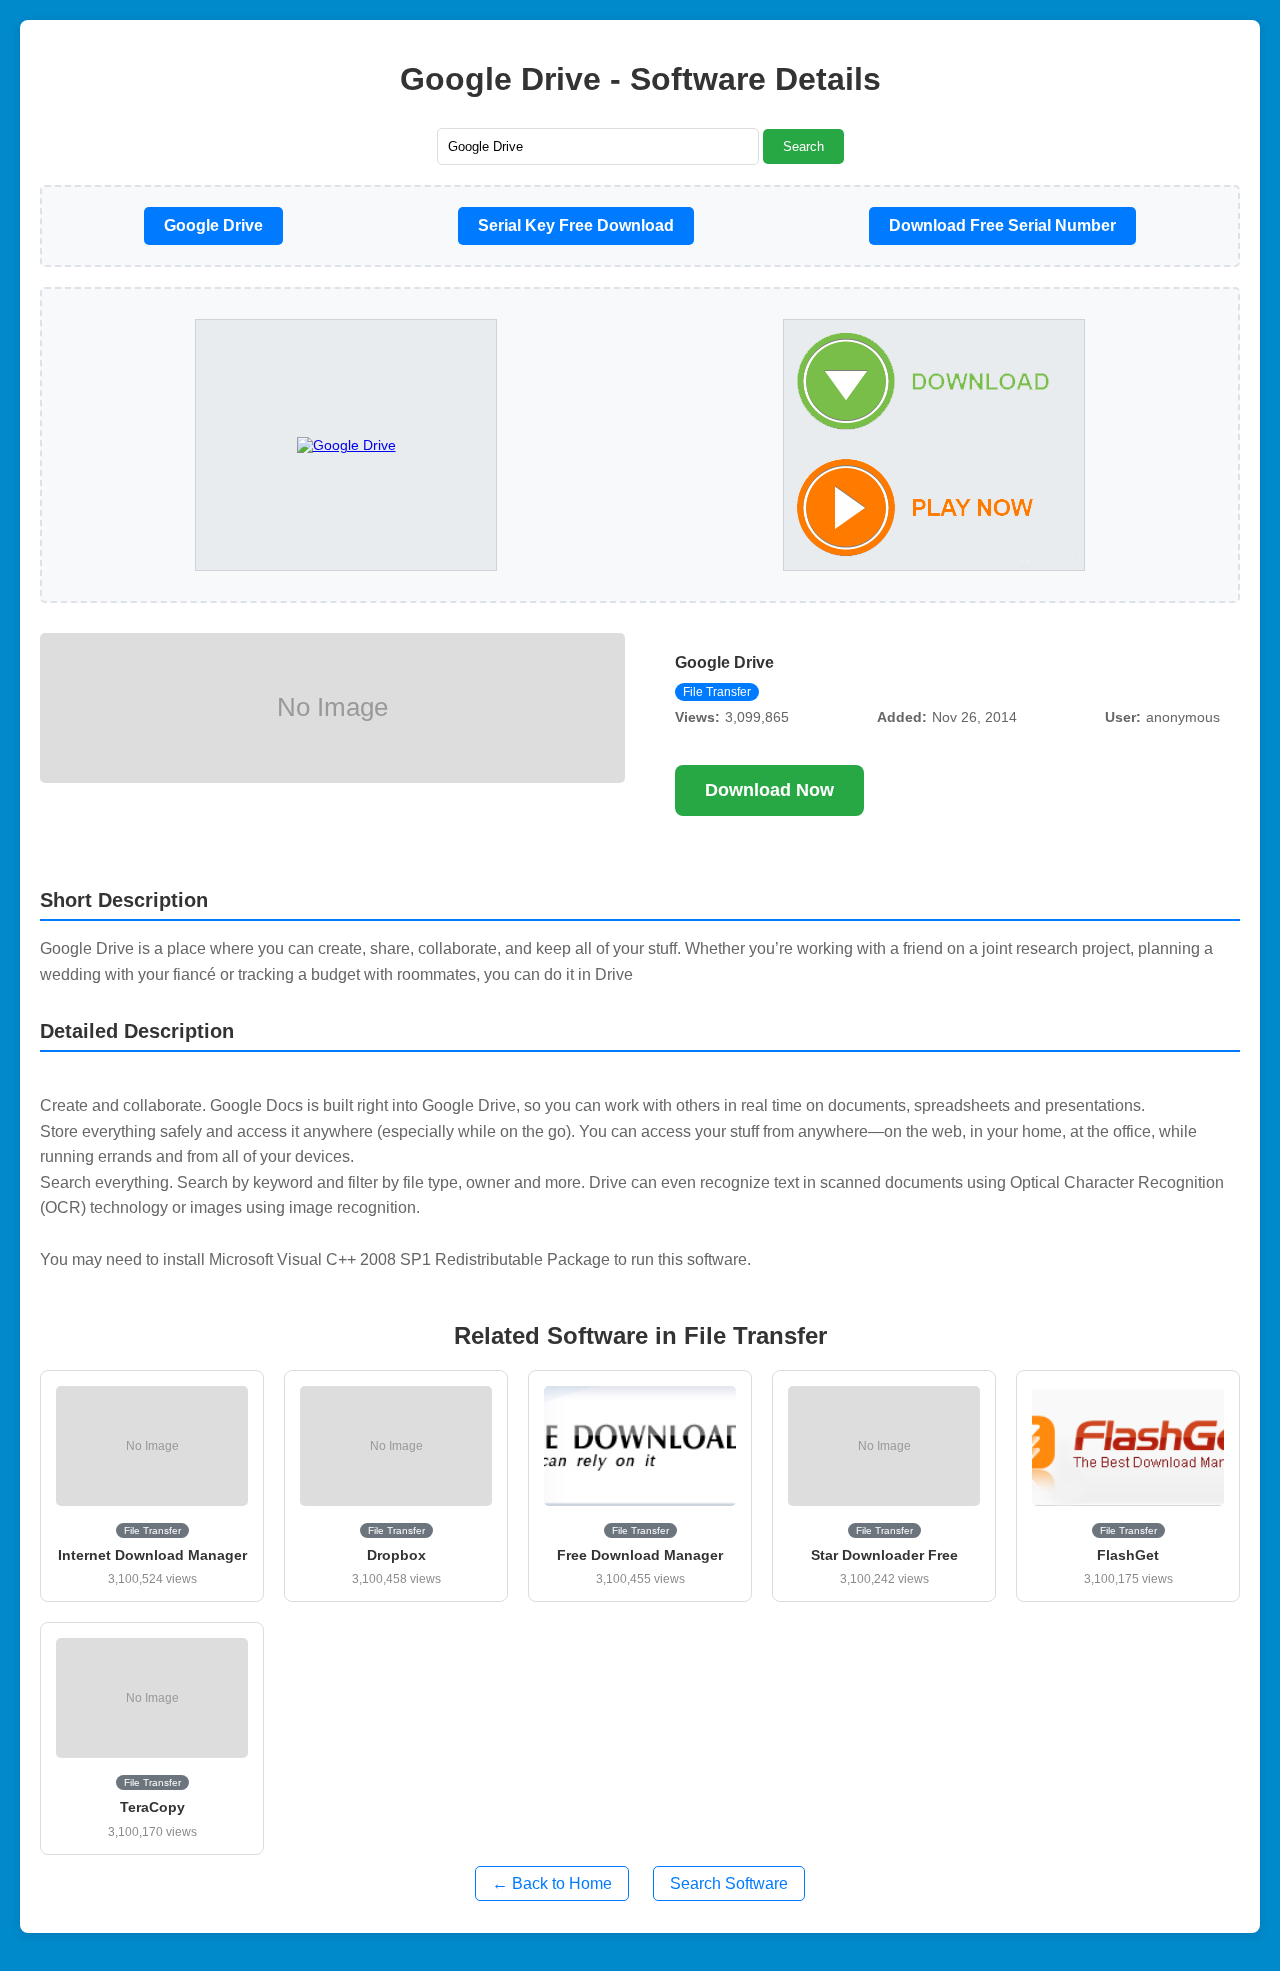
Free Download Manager (640, 1555)
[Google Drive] (934, 445)
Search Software (729, 1883)
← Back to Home (552, 1883)
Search (803, 146)
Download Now (769, 790)
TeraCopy (152, 1807)
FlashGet (1128, 1555)
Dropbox (396, 1555)
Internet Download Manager (152, 1555)
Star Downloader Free (884, 1555)
